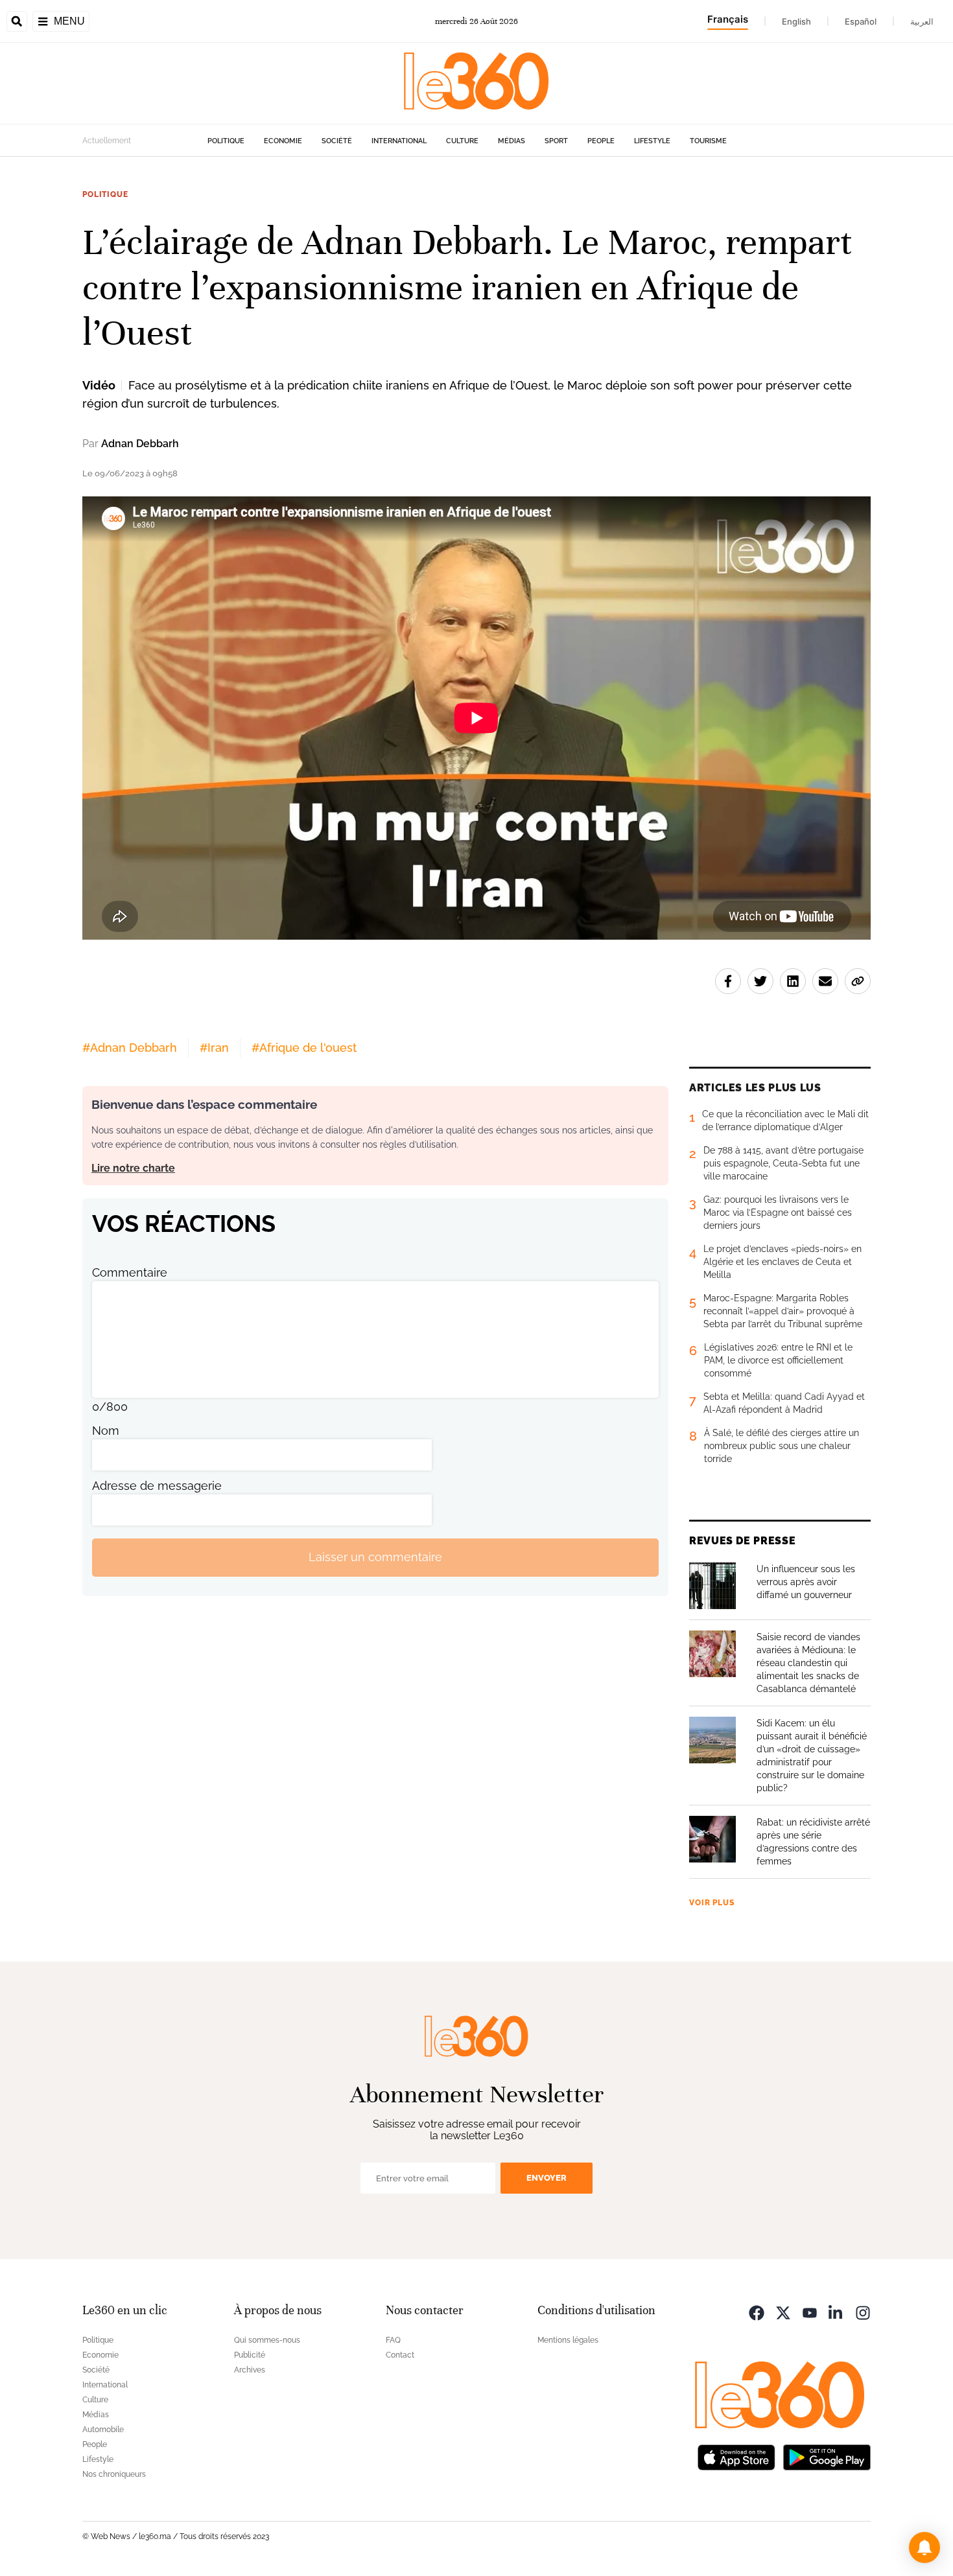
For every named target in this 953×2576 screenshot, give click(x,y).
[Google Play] (827, 2456)
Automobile (103, 2430)
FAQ (393, 2340)
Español (861, 21)
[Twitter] (783, 2312)
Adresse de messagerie (157, 1486)
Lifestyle (652, 141)
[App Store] (736, 2456)
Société (337, 141)
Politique (226, 141)
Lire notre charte (133, 1168)
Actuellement (107, 141)
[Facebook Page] (757, 2312)
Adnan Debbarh (140, 444)
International (399, 141)
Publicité (250, 2355)
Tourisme (708, 141)
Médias (512, 141)
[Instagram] (863, 2312)
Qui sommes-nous (267, 2340)
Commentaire (130, 1272)
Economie (283, 141)
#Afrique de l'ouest (304, 1048)
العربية (922, 21)
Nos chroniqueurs (114, 2474)
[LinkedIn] (836, 2312)
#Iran (214, 1048)
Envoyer (547, 2178)
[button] (924, 2547)
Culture (462, 141)
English (796, 21)
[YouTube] (810, 2312)
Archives (250, 2370)
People (601, 141)
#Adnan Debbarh (130, 1048)
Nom (106, 1431)
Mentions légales (568, 2340)
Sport (556, 141)
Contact (400, 2355)
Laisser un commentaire (375, 1557)
